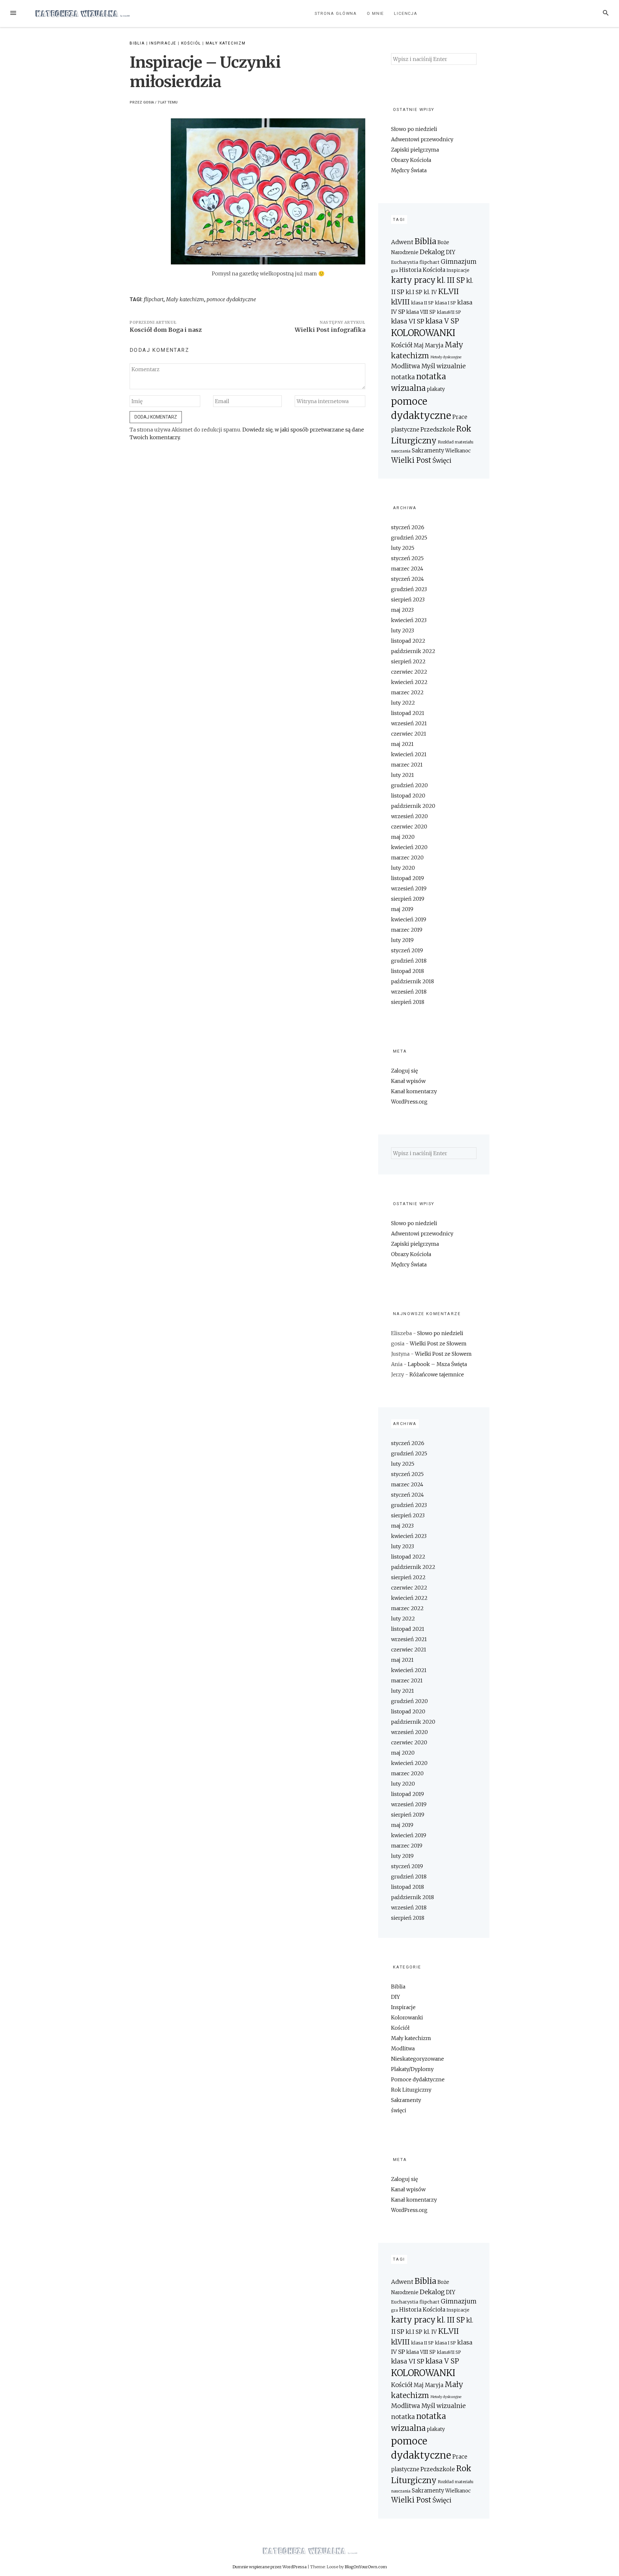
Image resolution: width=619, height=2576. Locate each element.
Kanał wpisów (408, 1081)
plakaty (436, 389)
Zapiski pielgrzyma (415, 150)
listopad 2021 (408, 713)
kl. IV (430, 292)
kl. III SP (451, 280)
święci (399, 2110)
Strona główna (336, 13)
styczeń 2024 (408, 579)
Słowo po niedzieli (414, 129)
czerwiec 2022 (409, 672)
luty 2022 (403, 703)
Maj (419, 346)
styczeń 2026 (408, 527)
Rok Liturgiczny (411, 2090)
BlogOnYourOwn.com (366, 2567)
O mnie (376, 13)
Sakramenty (428, 451)
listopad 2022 (408, 641)
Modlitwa (406, 366)
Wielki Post (411, 460)
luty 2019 (402, 940)
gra (394, 270)
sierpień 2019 (408, 899)
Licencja (406, 13)
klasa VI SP (408, 321)
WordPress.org (409, 1102)
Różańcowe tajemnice (437, 1374)
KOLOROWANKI (423, 333)
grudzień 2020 (409, 785)
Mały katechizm (226, 43)
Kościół (191, 43)
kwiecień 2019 (409, 919)
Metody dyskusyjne (446, 357)
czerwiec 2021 (409, 734)
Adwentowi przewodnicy (422, 139)
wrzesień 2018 (409, 992)
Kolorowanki (407, 2017)
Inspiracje (163, 43)
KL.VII (448, 291)
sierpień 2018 (408, 1002)
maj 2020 (403, 837)
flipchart (154, 299)
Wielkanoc (458, 451)
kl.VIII (400, 302)
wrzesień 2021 (409, 723)
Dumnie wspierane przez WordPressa (270, 2567)
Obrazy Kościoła (411, 160)
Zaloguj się (404, 1071)
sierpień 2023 (408, 599)
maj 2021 (402, 744)
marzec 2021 (407, 765)
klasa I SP (445, 303)
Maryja (434, 346)
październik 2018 (413, 981)
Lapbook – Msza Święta (437, 1364)
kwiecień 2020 (409, 847)
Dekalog (432, 252)
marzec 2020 (407, 857)
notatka (403, 377)
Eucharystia (405, 262)
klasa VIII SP (421, 312)
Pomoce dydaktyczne (418, 2079)
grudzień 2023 (409, 589)
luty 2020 (403, 868)
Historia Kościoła (422, 270)
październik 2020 (413, 806)
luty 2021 (403, 775)
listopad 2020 (408, 796)
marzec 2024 (407, 569)
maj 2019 (402, 909)
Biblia (137, 43)
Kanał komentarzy (414, 1091)
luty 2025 (403, 548)
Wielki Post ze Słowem (438, 1343)
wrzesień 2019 (409, 888)
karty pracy (413, 280)
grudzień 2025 (409, 538)
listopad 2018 (408, 971)
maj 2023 (402, 610)
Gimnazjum (459, 262)
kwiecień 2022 (409, 682)
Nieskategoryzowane (418, 2059)
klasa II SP (422, 303)
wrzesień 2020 (409, 816)
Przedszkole (438, 429)
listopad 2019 (408, 878)
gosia (149, 102)
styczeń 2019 (407, 950)
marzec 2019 (407, 930)
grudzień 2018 (409, 961)
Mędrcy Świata (409, 170)
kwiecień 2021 (409, 754)
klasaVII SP (449, 312)
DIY (451, 252)
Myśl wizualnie (443, 366)
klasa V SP (442, 321)
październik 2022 (413, 651)
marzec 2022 (407, 692)
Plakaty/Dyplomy (412, 2069)
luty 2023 (403, 630)
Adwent (402, 242)
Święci (442, 461)
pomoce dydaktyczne (231, 299)
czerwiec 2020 (409, 827)
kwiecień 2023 (409, 620)
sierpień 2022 (408, 661)
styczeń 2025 (407, 558)
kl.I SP (414, 292)
